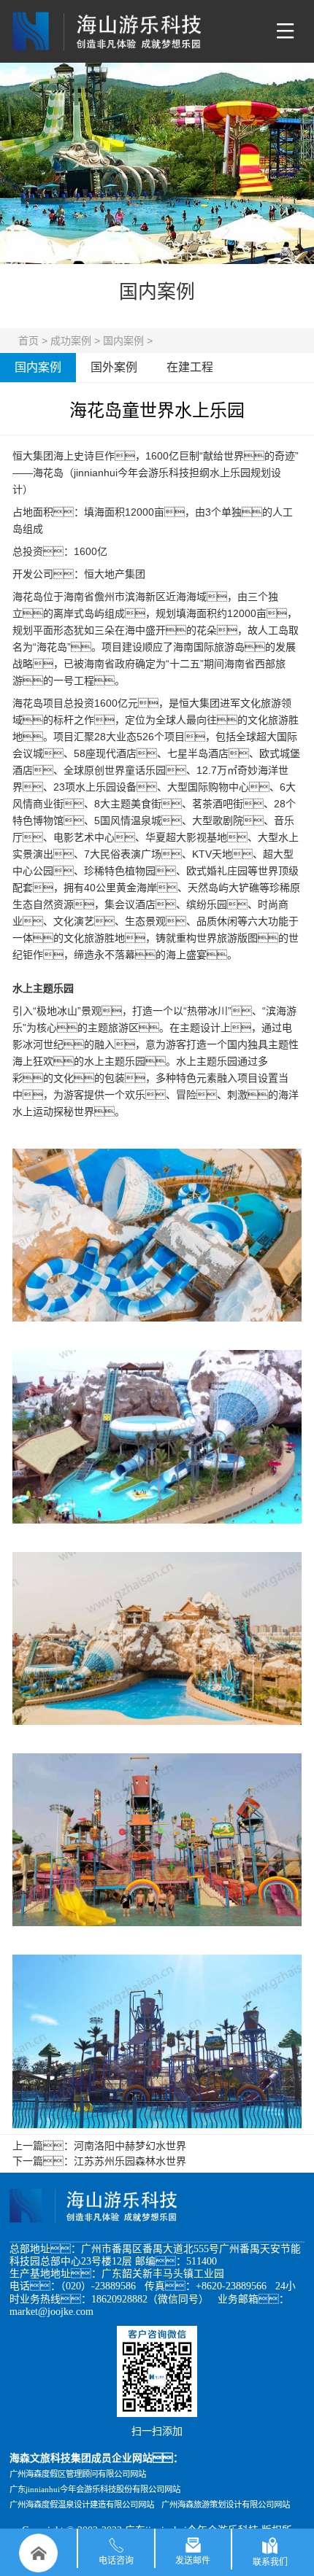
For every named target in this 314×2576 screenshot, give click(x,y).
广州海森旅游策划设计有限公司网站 (226, 2505)
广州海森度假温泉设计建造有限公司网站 (82, 2505)
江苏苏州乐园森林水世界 (130, 2161)
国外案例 (114, 367)
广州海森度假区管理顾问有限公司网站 (78, 2474)
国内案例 (123, 341)
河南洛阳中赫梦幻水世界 (130, 2146)
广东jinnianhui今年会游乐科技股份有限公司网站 (95, 2489)
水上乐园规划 (240, 473)
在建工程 (190, 367)
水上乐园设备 (106, 787)
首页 (28, 341)
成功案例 (71, 341)
